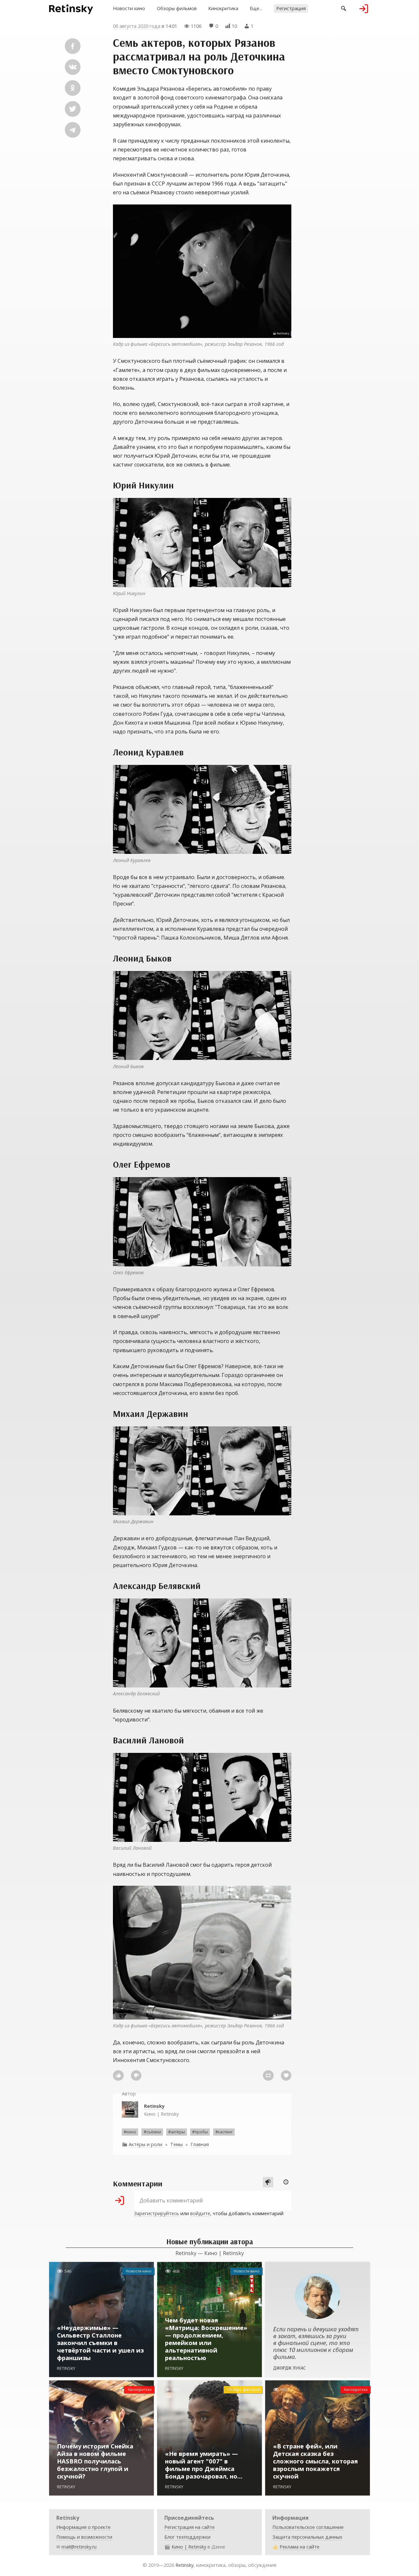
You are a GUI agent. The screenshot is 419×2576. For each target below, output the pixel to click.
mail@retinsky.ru (79, 2547)
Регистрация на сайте (190, 2527)
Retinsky (184, 2565)
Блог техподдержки (187, 2537)
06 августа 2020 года (137, 26)
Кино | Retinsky (161, 2110)
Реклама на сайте (300, 2547)
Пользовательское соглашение (308, 2527)
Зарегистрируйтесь (156, 2213)
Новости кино (129, 8)
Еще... (256, 8)
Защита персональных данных (307, 2537)
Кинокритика (223, 8)
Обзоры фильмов (177, 8)
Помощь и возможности (84, 2537)
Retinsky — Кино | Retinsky (210, 2253)
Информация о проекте (83, 2527)
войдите (200, 2213)
